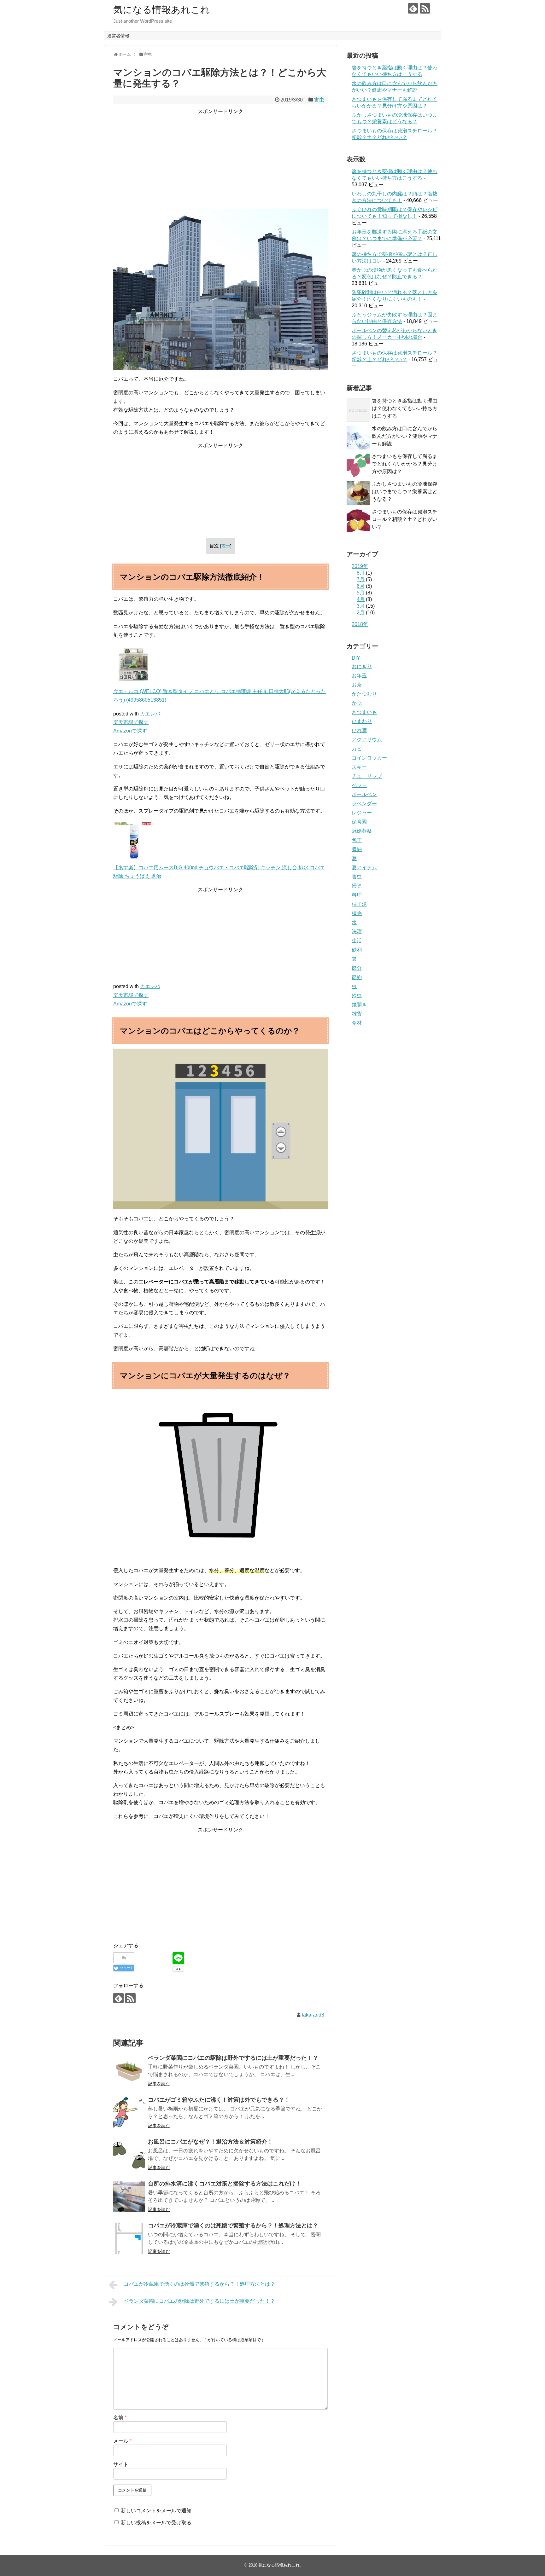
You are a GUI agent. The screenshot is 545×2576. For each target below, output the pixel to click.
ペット (359, 785)
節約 (357, 977)
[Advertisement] (220, 160)
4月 (361, 599)
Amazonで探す (130, 731)
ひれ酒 (359, 730)
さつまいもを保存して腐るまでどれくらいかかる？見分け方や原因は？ (405, 464)
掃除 (357, 886)
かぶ (357, 703)
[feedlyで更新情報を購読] (413, 8)
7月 (361, 579)
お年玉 (359, 676)
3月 (361, 606)
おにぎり (362, 666)
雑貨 (357, 1014)
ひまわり (362, 721)
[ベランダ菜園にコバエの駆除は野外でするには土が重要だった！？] (129, 2071)
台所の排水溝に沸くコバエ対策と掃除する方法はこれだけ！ (225, 2184)
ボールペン (364, 794)
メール (122, 2441)
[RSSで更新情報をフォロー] (425, 8)
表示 (226, 546)
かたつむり (364, 694)
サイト (121, 2464)
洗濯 (357, 932)
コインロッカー (369, 758)
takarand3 (313, 2015)
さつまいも (364, 712)
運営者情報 (118, 36)
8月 (361, 573)
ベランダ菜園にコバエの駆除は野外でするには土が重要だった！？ (233, 2058)
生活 (357, 941)
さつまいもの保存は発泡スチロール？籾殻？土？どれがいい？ (405, 519)
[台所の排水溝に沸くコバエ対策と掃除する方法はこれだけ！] (129, 2197)
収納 (357, 849)
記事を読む (159, 2084)
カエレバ (150, 714)
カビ (357, 749)
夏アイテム (364, 868)
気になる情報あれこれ (162, 10)
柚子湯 (359, 904)
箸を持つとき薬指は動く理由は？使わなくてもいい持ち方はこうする (405, 408)
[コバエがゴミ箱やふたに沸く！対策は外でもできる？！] (129, 2113)
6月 (361, 586)
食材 (357, 1023)
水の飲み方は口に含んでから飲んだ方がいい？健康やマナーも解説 (405, 436)
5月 (361, 593)
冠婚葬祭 (362, 831)
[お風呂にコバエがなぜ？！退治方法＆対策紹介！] (129, 2155)
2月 (361, 613)
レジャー (362, 813)
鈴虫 (357, 996)
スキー (359, 767)
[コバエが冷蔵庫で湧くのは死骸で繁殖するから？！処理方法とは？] (129, 2238)
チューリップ (367, 776)
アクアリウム (367, 740)
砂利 (357, 950)
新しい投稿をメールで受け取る (156, 2523)
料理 (357, 895)
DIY (356, 658)
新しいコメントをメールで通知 (156, 2511)
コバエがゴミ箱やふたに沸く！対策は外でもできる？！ (219, 2100)
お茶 (357, 685)
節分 (357, 968)
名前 (120, 2418)
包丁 (357, 840)
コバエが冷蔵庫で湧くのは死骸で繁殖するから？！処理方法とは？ (233, 2226)
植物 (357, 913)
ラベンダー (364, 804)
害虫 (319, 100)
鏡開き (359, 1005)
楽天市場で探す (131, 722)
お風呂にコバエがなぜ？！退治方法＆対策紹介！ (210, 2142)
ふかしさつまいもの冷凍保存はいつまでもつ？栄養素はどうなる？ (405, 492)
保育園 (359, 822)
